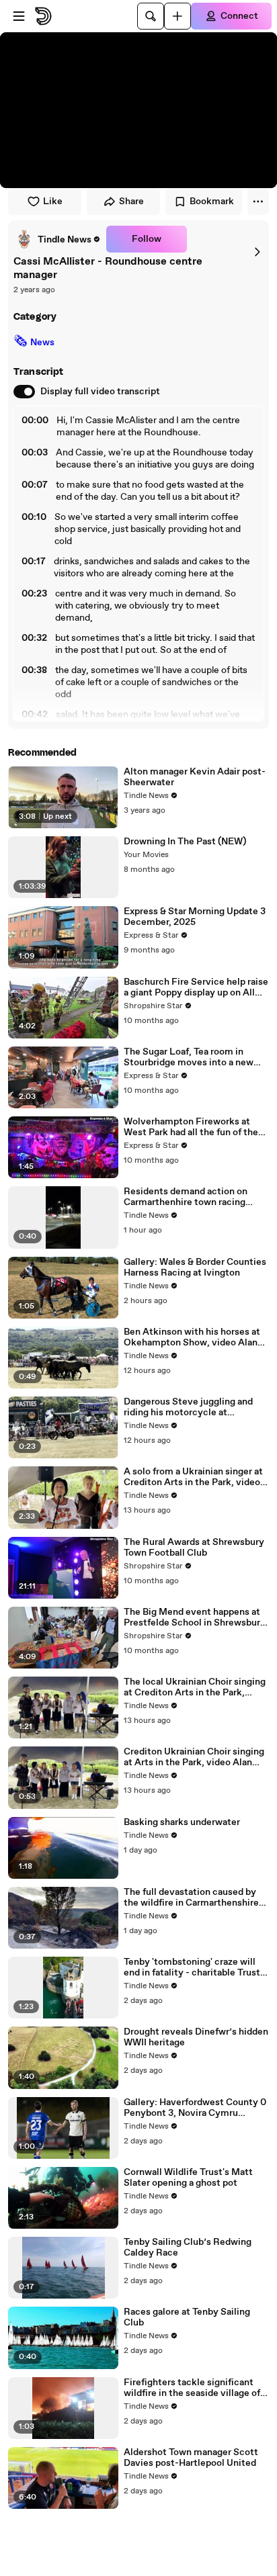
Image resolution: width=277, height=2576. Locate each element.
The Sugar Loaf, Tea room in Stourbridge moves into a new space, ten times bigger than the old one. (194, 1057)
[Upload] (177, 16)
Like (53, 202)
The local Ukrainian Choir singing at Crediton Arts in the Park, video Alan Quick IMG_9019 (195, 1687)
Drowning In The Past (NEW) (185, 842)
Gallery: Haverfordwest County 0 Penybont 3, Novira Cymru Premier (195, 2108)
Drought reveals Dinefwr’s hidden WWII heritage (196, 2037)
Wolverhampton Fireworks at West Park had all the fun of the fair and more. (191, 1127)
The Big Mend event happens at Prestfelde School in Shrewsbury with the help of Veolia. (195, 1617)
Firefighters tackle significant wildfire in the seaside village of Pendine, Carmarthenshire (192, 2388)
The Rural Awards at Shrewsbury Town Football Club (194, 1548)
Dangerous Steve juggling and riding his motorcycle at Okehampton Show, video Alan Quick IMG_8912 (191, 1407)
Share (131, 202)
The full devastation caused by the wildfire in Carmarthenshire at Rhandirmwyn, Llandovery (191, 1898)
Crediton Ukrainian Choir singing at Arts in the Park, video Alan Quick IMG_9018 (194, 1757)
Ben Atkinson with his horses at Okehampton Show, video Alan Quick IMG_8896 (192, 1337)
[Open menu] (19, 16)
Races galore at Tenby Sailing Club (187, 2317)
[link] (57, 239)
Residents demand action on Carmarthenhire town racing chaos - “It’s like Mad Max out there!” (188, 1197)
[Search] (151, 16)
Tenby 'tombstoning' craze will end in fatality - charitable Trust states (192, 1967)
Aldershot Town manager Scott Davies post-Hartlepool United (191, 2458)
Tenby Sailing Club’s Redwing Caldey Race (188, 2248)
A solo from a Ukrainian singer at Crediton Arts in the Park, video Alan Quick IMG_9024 (193, 1477)
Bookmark (212, 202)
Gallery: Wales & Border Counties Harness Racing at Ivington (195, 1268)
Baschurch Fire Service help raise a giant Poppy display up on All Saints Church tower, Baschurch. (196, 987)
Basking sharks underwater (182, 1822)
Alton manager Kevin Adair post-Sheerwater (195, 777)
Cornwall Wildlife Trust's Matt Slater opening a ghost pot (188, 2178)
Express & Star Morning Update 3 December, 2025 (195, 917)
